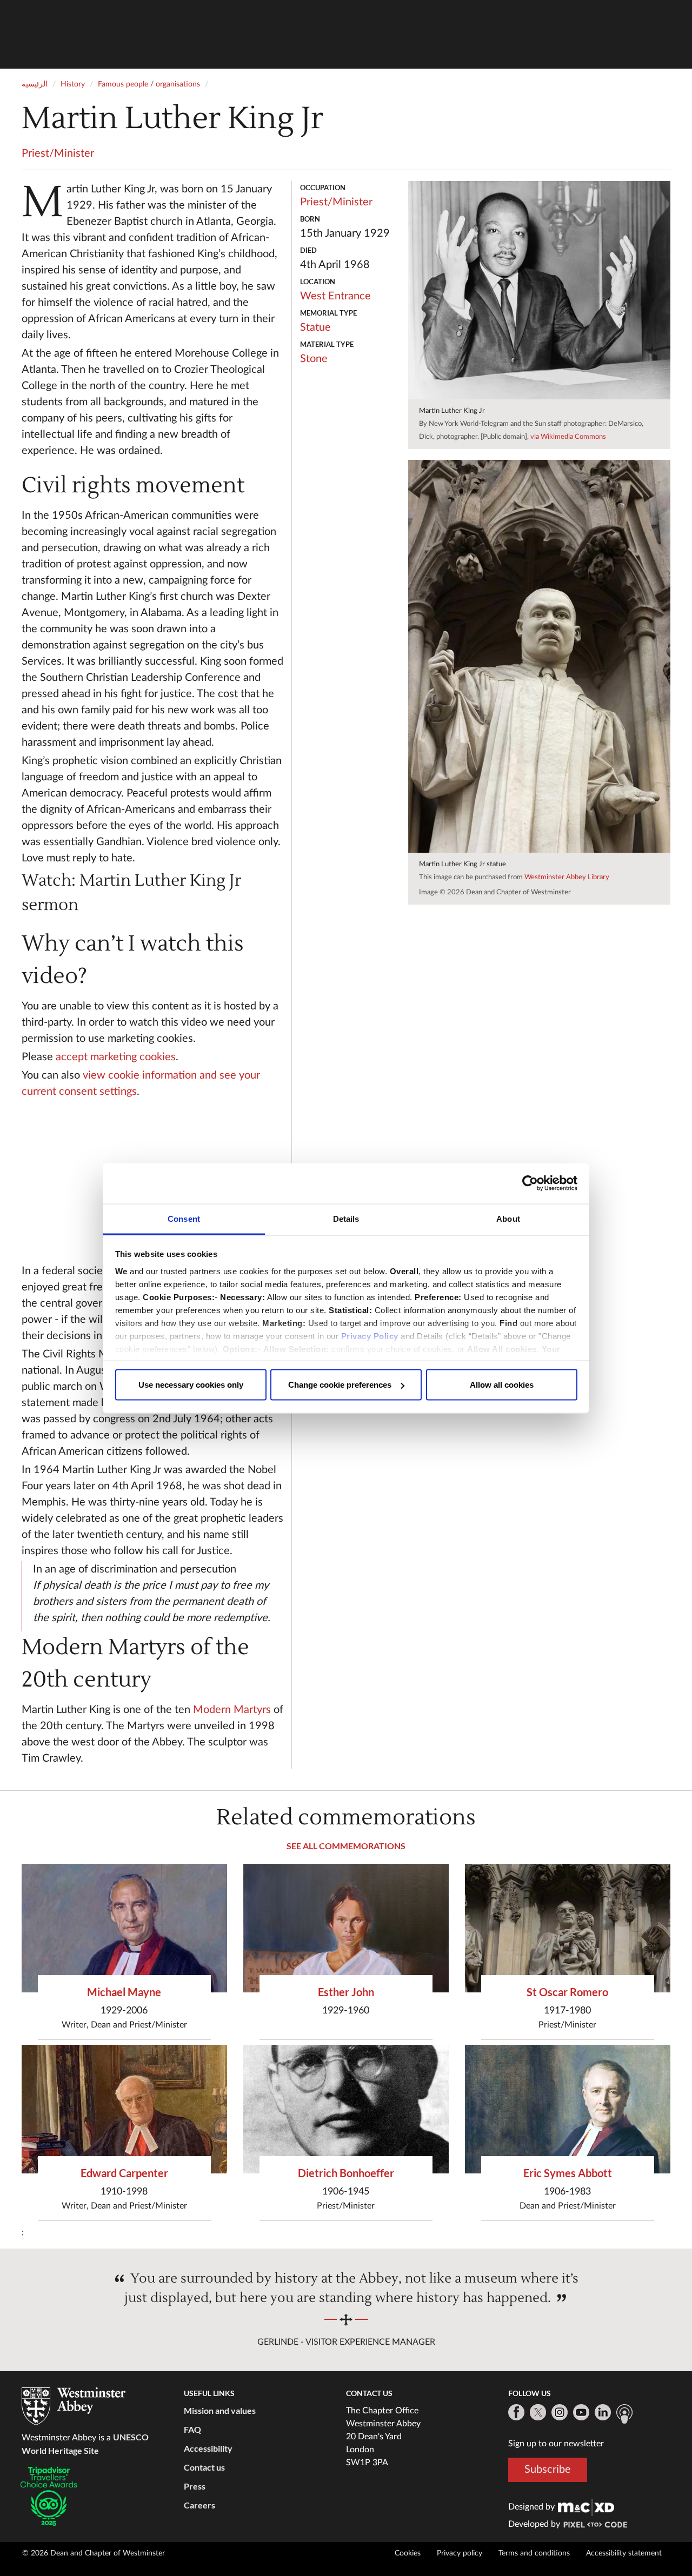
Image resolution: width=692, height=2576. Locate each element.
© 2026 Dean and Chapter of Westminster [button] (94, 2553)
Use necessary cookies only (191, 1385)
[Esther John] (346, 1928)
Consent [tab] (184, 1218)
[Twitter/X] (538, 2412)
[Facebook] (516, 2412)
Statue (315, 327)
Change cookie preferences (340, 1385)
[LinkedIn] (603, 2412)
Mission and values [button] (220, 2410)
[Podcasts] (624, 2414)
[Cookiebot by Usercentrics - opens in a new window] (530, 1183)
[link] (586, 2507)
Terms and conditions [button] (534, 2553)
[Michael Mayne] (124, 1928)
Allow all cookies (502, 1385)
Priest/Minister (58, 153)
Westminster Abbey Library (567, 877)
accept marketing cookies (116, 1057)
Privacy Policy (370, 1336)
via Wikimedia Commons (568, 437)
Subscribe (548, 2470)
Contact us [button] (204, 2467)
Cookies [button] (408, 2553)
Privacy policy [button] (460, 2553)
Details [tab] (346, 1218)
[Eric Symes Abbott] (568, 2109)
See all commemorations (346, 1846)
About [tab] (508, 1218)
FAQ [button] (192, 2429)
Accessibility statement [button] (624, 2553)
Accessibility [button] (208, 2448)
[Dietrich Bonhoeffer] (346, 2109)
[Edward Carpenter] (124, 2109)
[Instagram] (560, 2412)
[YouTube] (581, 2412)
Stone (314, 359)
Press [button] (195, 2486)
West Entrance (335, 296)
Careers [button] (199, 2505)
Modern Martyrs (232, 1710)
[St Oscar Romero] (568, 1928)
